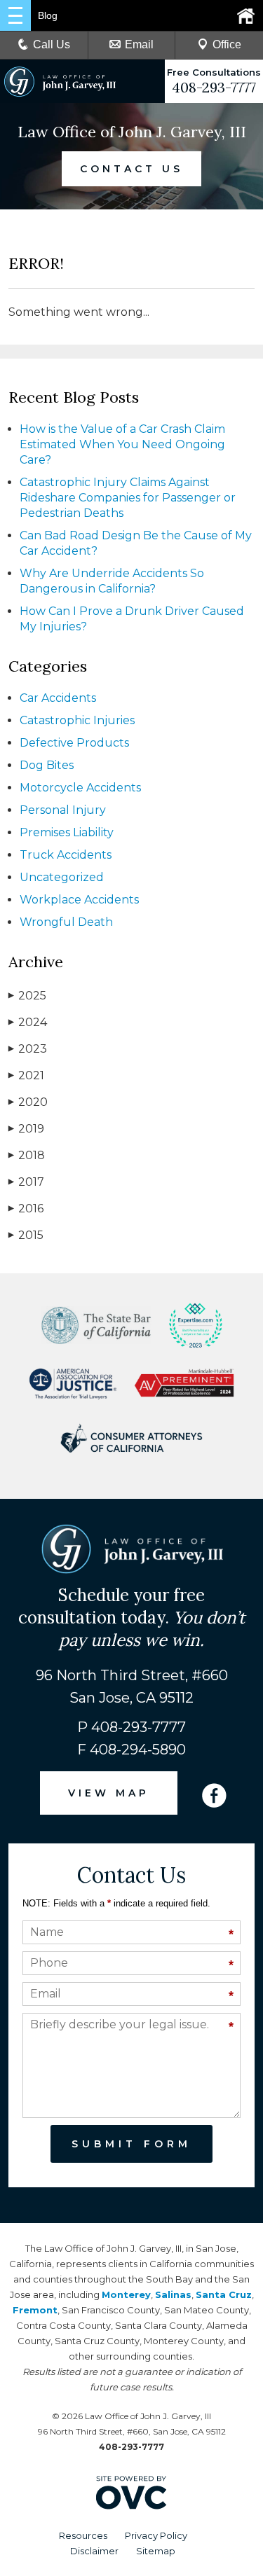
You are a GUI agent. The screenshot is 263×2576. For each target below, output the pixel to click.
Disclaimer (94, 2551)
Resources (83, 2535)
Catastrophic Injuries (77, 720)
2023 (28, 1049)
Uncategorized (62, 877)
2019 (26, 1129)
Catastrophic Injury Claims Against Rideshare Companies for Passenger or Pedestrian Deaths (128, 498)
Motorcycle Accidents (80, 788)
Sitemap (156, 2551)
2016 (26, 1209)
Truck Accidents (66, 855)
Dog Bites (47, 765)
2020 (28, 1102)
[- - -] (15, 15)
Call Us (52, 44)
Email (139, 44)
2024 (28, 1022)
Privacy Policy (156, 2535)
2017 (26, 1182)
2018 (27, 1155)
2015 (26, 1235)
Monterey (126, 2294)
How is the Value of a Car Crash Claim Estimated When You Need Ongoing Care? (122, 444)
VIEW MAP (109, 1793)
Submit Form (131, 2144)
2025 (27, 996)
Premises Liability (67, 832)
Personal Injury (63, 810)
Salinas (173, 2294)
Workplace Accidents (79, 900)
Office (227, 44)
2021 (26, 1075)
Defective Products (74, 743)
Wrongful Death (66, 922)
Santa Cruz (224, 2294)
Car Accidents (58, 698)
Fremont (35, 2310)
